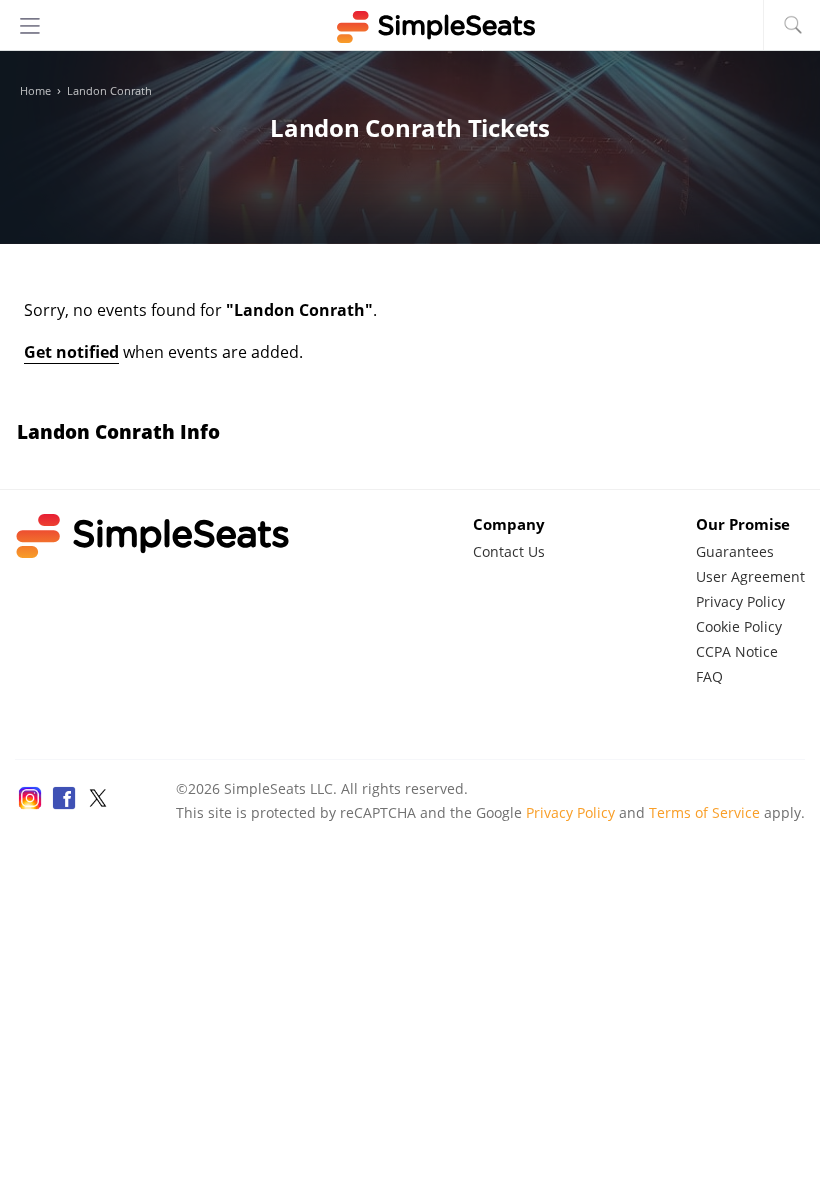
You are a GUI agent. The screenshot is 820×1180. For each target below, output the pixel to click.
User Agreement (750, 576)
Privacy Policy (740, 601)
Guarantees (735, 551)
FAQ (709, 676)
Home (35, 91)
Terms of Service (704, 812)
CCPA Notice (737, 651)
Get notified (71, 352)
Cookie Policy (739, 626)
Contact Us (509, 551)
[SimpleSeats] (410, 27)
